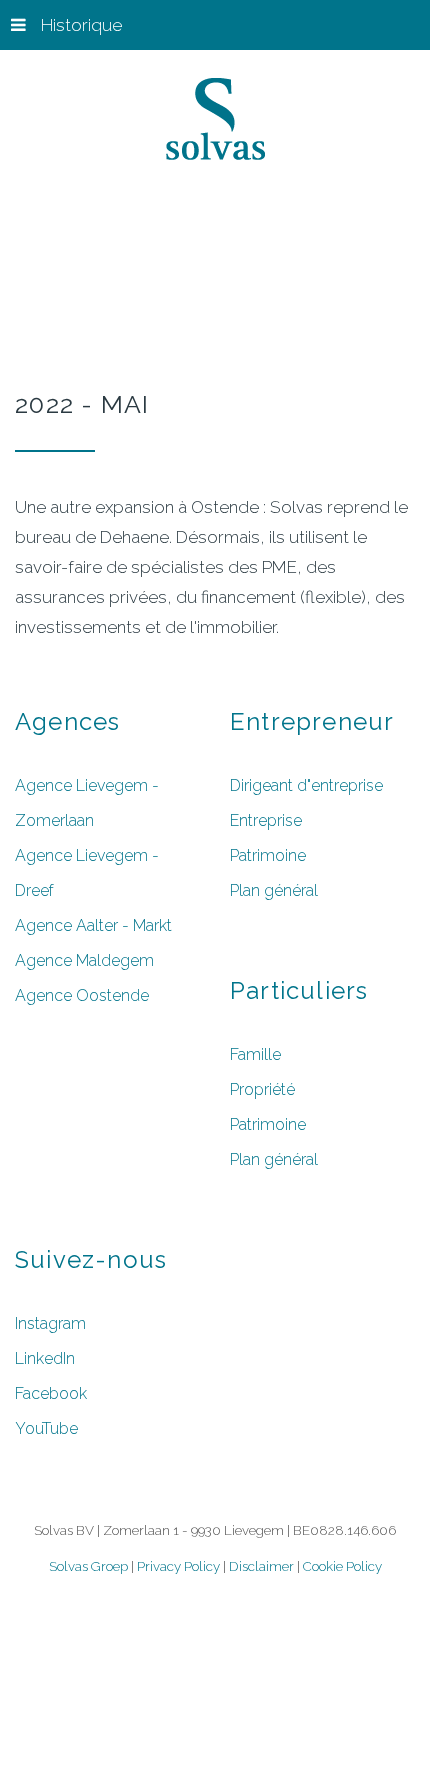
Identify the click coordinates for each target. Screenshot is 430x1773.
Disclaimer (261, 1566)
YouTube (46, 1428)
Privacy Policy (177, 1566)
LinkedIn (45, 1358)
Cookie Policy (342, 1566)
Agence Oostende (82, 995)
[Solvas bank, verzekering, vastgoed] (215, 123)
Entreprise (266, 820)
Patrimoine (268, 855)
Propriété (262, 1089)
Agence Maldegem (84, 960)
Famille (255, 1054)
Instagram (50, 1323)
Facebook (51, 1393)
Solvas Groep (88, 1566)
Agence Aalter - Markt (93, 925)
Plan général (274, 890)
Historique (81, 25)
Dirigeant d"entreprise (306, 785)
